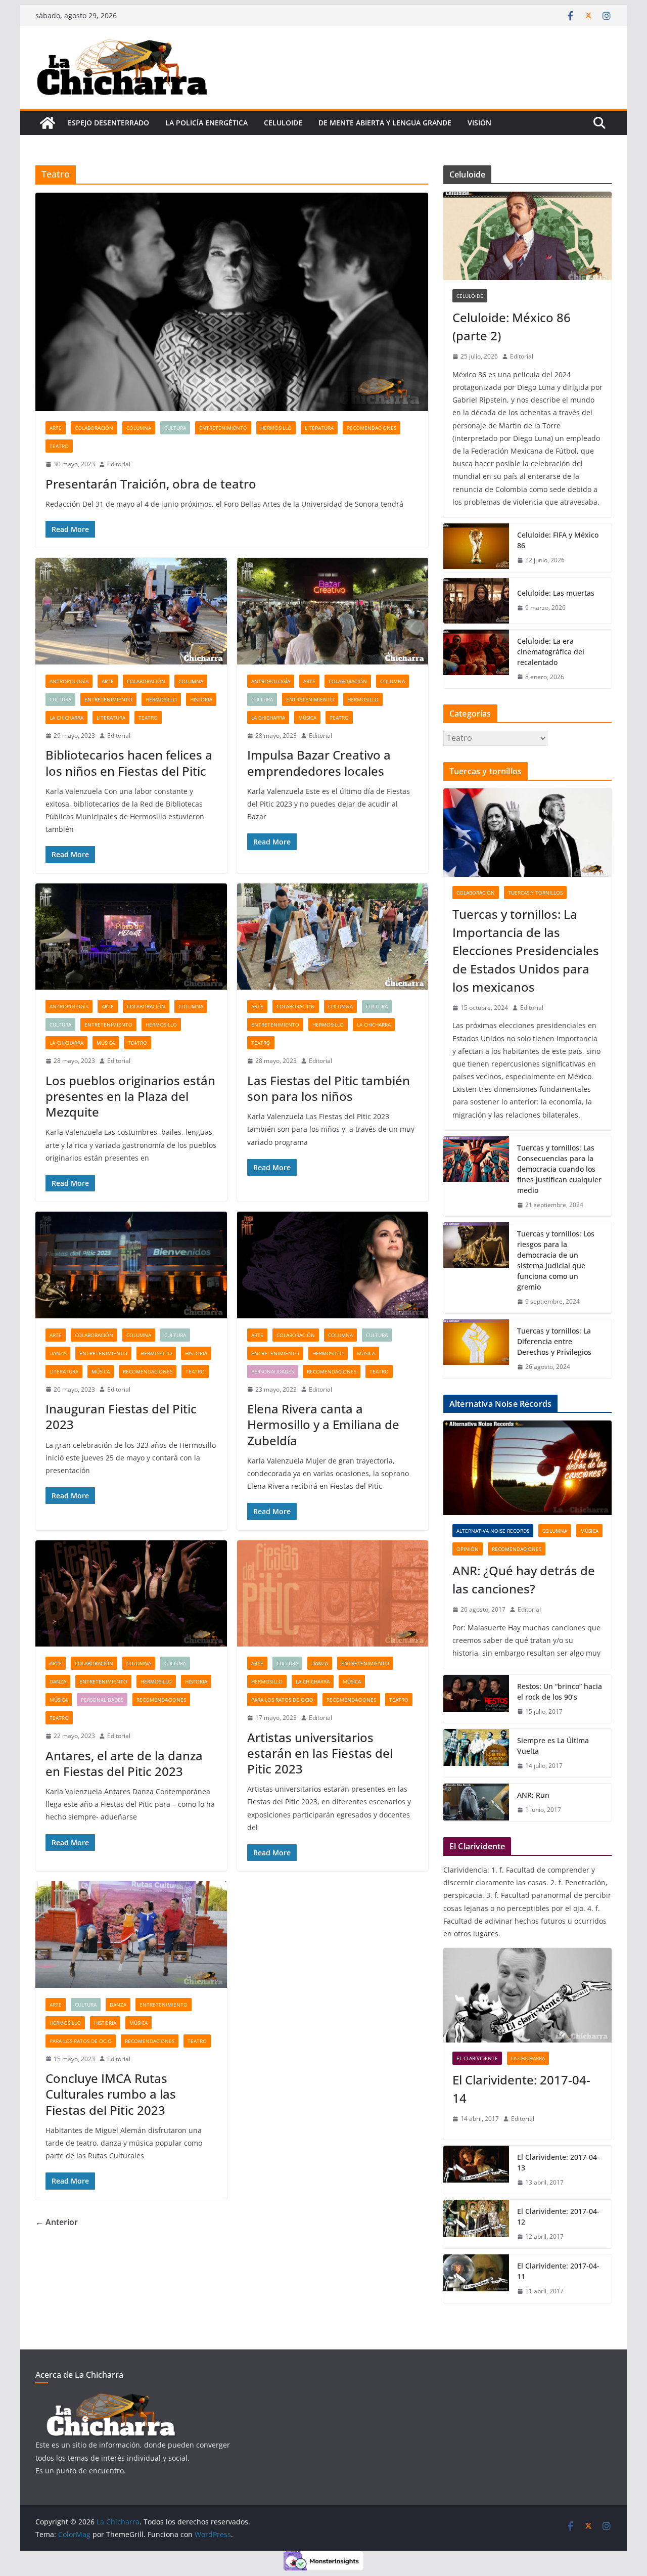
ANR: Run (533, 1795)
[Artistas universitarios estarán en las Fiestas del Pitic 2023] (333, 1594)
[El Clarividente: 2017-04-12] (476, 2224)
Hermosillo (276, 428)
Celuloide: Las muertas (556, 593)
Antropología (69, 681)
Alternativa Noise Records (493, 1531)
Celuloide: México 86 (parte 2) (512, 326)
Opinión (468, 1549)
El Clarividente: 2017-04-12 (558, 2216)
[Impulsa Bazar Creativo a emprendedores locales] (333, 611)
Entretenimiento (223, 428)
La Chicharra (66, 718)
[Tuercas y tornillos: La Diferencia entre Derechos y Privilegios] (476, 1349)
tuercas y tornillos (535, 893)
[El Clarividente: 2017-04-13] (476, 2170)
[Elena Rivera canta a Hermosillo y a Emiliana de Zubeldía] (333, 1265)
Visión (479, 123)
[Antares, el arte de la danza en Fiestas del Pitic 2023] (131, 1594)
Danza (58, 1353)
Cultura (175, 428)
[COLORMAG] (111, 2399)
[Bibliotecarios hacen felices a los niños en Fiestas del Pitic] (131, 611)
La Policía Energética (206, 123)
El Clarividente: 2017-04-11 (558, 2271)
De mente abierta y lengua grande (385, 123)
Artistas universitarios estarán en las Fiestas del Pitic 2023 (320, 1753)
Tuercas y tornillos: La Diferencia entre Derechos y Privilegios (554, 1341)
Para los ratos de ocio (282, 1700)
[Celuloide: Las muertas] (476, 601)
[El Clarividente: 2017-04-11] (476, 2279)
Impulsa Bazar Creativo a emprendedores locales (319, 763)
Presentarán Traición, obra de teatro (151, 484)
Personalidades (272, 1371)
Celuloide (283, 123)
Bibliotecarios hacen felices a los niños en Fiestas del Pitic (129, 763)
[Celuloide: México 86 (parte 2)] (527, 236)
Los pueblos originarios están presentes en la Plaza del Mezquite (130, 1096)
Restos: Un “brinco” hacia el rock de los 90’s (560, 1692)
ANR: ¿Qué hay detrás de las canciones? (524, 1580)
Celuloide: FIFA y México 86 (558, 540)
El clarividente (477, 2058)
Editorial (119, 464)
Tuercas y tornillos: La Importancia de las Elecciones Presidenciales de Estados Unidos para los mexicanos (526, 950)
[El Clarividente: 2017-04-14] (527, 1995)
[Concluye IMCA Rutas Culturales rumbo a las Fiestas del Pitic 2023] (131, 1935)
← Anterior (57, 2222)
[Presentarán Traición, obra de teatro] (232, 302)
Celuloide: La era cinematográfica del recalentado (551, 652)
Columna (139, 428)
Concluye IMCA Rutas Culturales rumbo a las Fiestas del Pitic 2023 (111, 2094)
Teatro (59, 446)
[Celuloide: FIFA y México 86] (476, 548)
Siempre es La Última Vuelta (553, 1746)
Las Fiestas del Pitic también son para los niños (329, 1088)
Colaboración (94, 428)
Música (307, 718)
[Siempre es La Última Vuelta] (476, 1753)
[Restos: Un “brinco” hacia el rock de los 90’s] (476, 1699)
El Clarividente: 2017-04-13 (558, 2162)
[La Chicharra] (48, 123)
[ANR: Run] (476, 1803)
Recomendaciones (372, 428)
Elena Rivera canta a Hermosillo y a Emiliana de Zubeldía (323, 1424)
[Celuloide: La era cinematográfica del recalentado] (476, 659)
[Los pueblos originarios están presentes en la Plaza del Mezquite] (131, 937)
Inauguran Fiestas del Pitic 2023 (121, 1416)
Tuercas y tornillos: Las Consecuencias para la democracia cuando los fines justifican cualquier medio (559, 1169)
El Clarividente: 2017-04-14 (521, 2089)
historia (201, 699)
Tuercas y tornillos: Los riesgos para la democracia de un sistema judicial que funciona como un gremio (556, 1260)
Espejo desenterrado (108, 123)
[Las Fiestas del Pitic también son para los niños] (333, 937)
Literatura (319, 428)
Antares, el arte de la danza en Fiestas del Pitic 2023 (124, 1763)
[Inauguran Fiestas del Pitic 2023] (131, 1265)
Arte (56, 428)
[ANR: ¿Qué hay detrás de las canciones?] (527, 1468)
